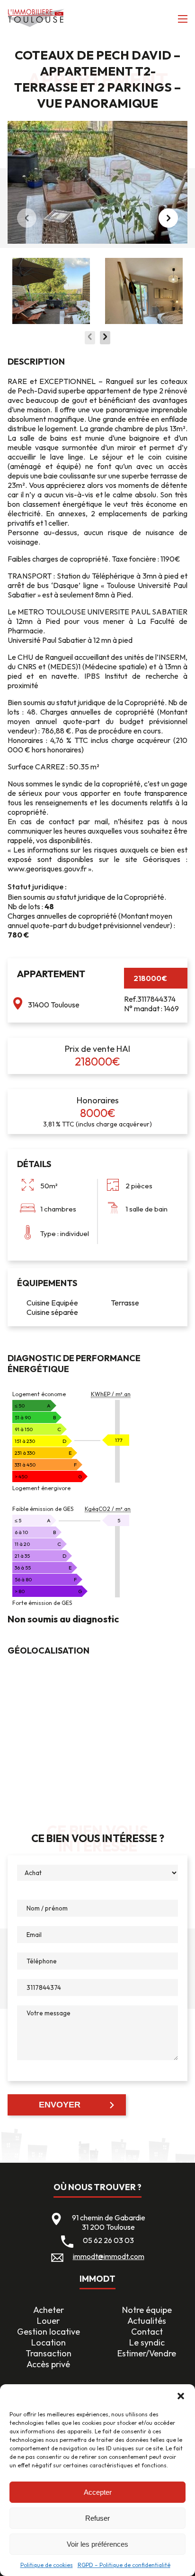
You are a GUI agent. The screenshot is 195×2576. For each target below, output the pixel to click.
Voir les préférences (97, 2544)
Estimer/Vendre (147, 2353)
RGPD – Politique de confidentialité (124, 2565)
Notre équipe (147, 2310)
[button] (181, 2396)
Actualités (147, 2321)
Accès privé (48, 2364)
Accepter (98, 2492)
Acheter (49, 2310)
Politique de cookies (47, 2565)
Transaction (49, 2353)
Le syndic (147, 2342)
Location (49, 2342)
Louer (48, 2321)
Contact (147, 2332)
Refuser (97, 2518)
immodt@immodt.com (109, 2256)
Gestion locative (49, 2332)
